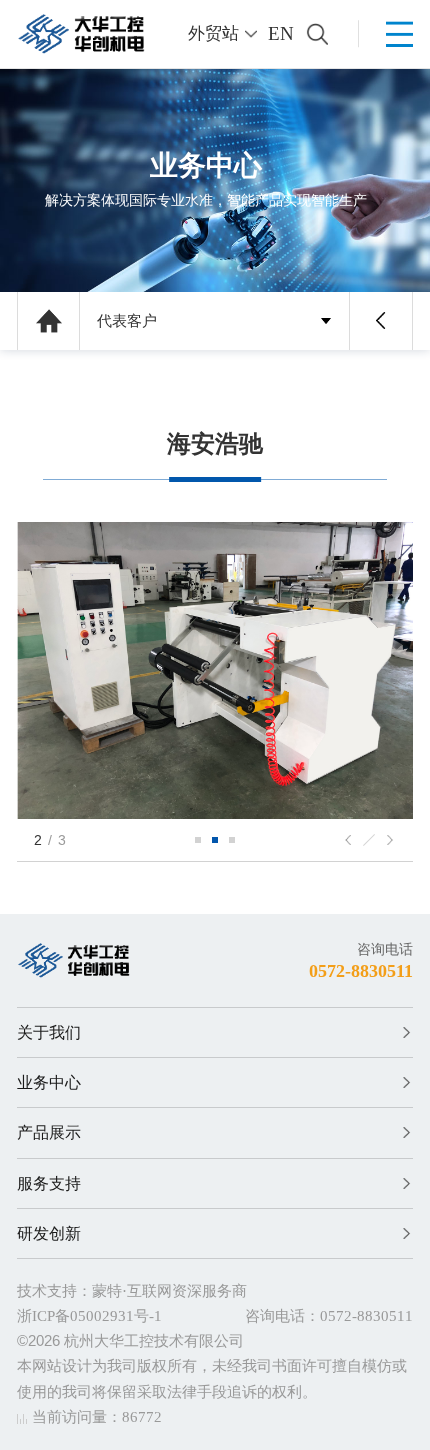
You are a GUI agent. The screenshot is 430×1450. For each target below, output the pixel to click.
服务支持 (49, 1183)
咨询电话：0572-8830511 (329, 1316)
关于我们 (49, 1032)
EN (281, 33)
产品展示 (49, 1132)
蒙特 (107, 1291)
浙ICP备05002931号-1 (89, 1316)
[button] (198, 840)
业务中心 (49, 1082)
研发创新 (49, 1233)
